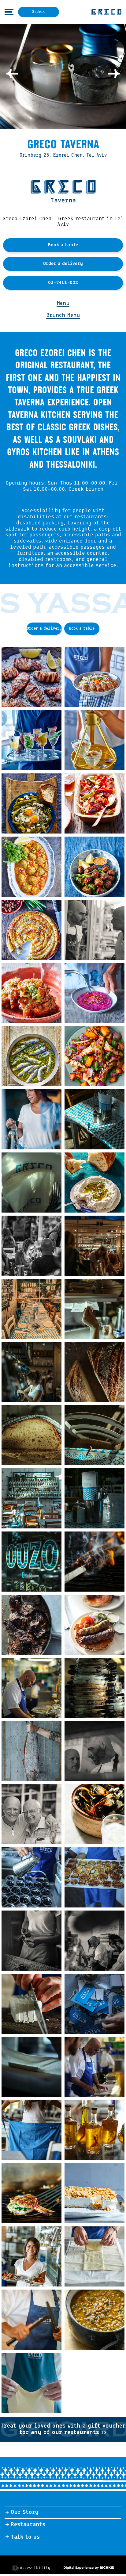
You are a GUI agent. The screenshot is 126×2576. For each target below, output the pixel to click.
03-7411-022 (63, 283)
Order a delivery (63, 264)
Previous (12, 74)
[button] (8, 12)
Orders (39, 12)
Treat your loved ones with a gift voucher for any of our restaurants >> (63, 2432)
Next (114, 74)
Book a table (63, 245)
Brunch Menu (63, 315)
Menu (63, 303)
